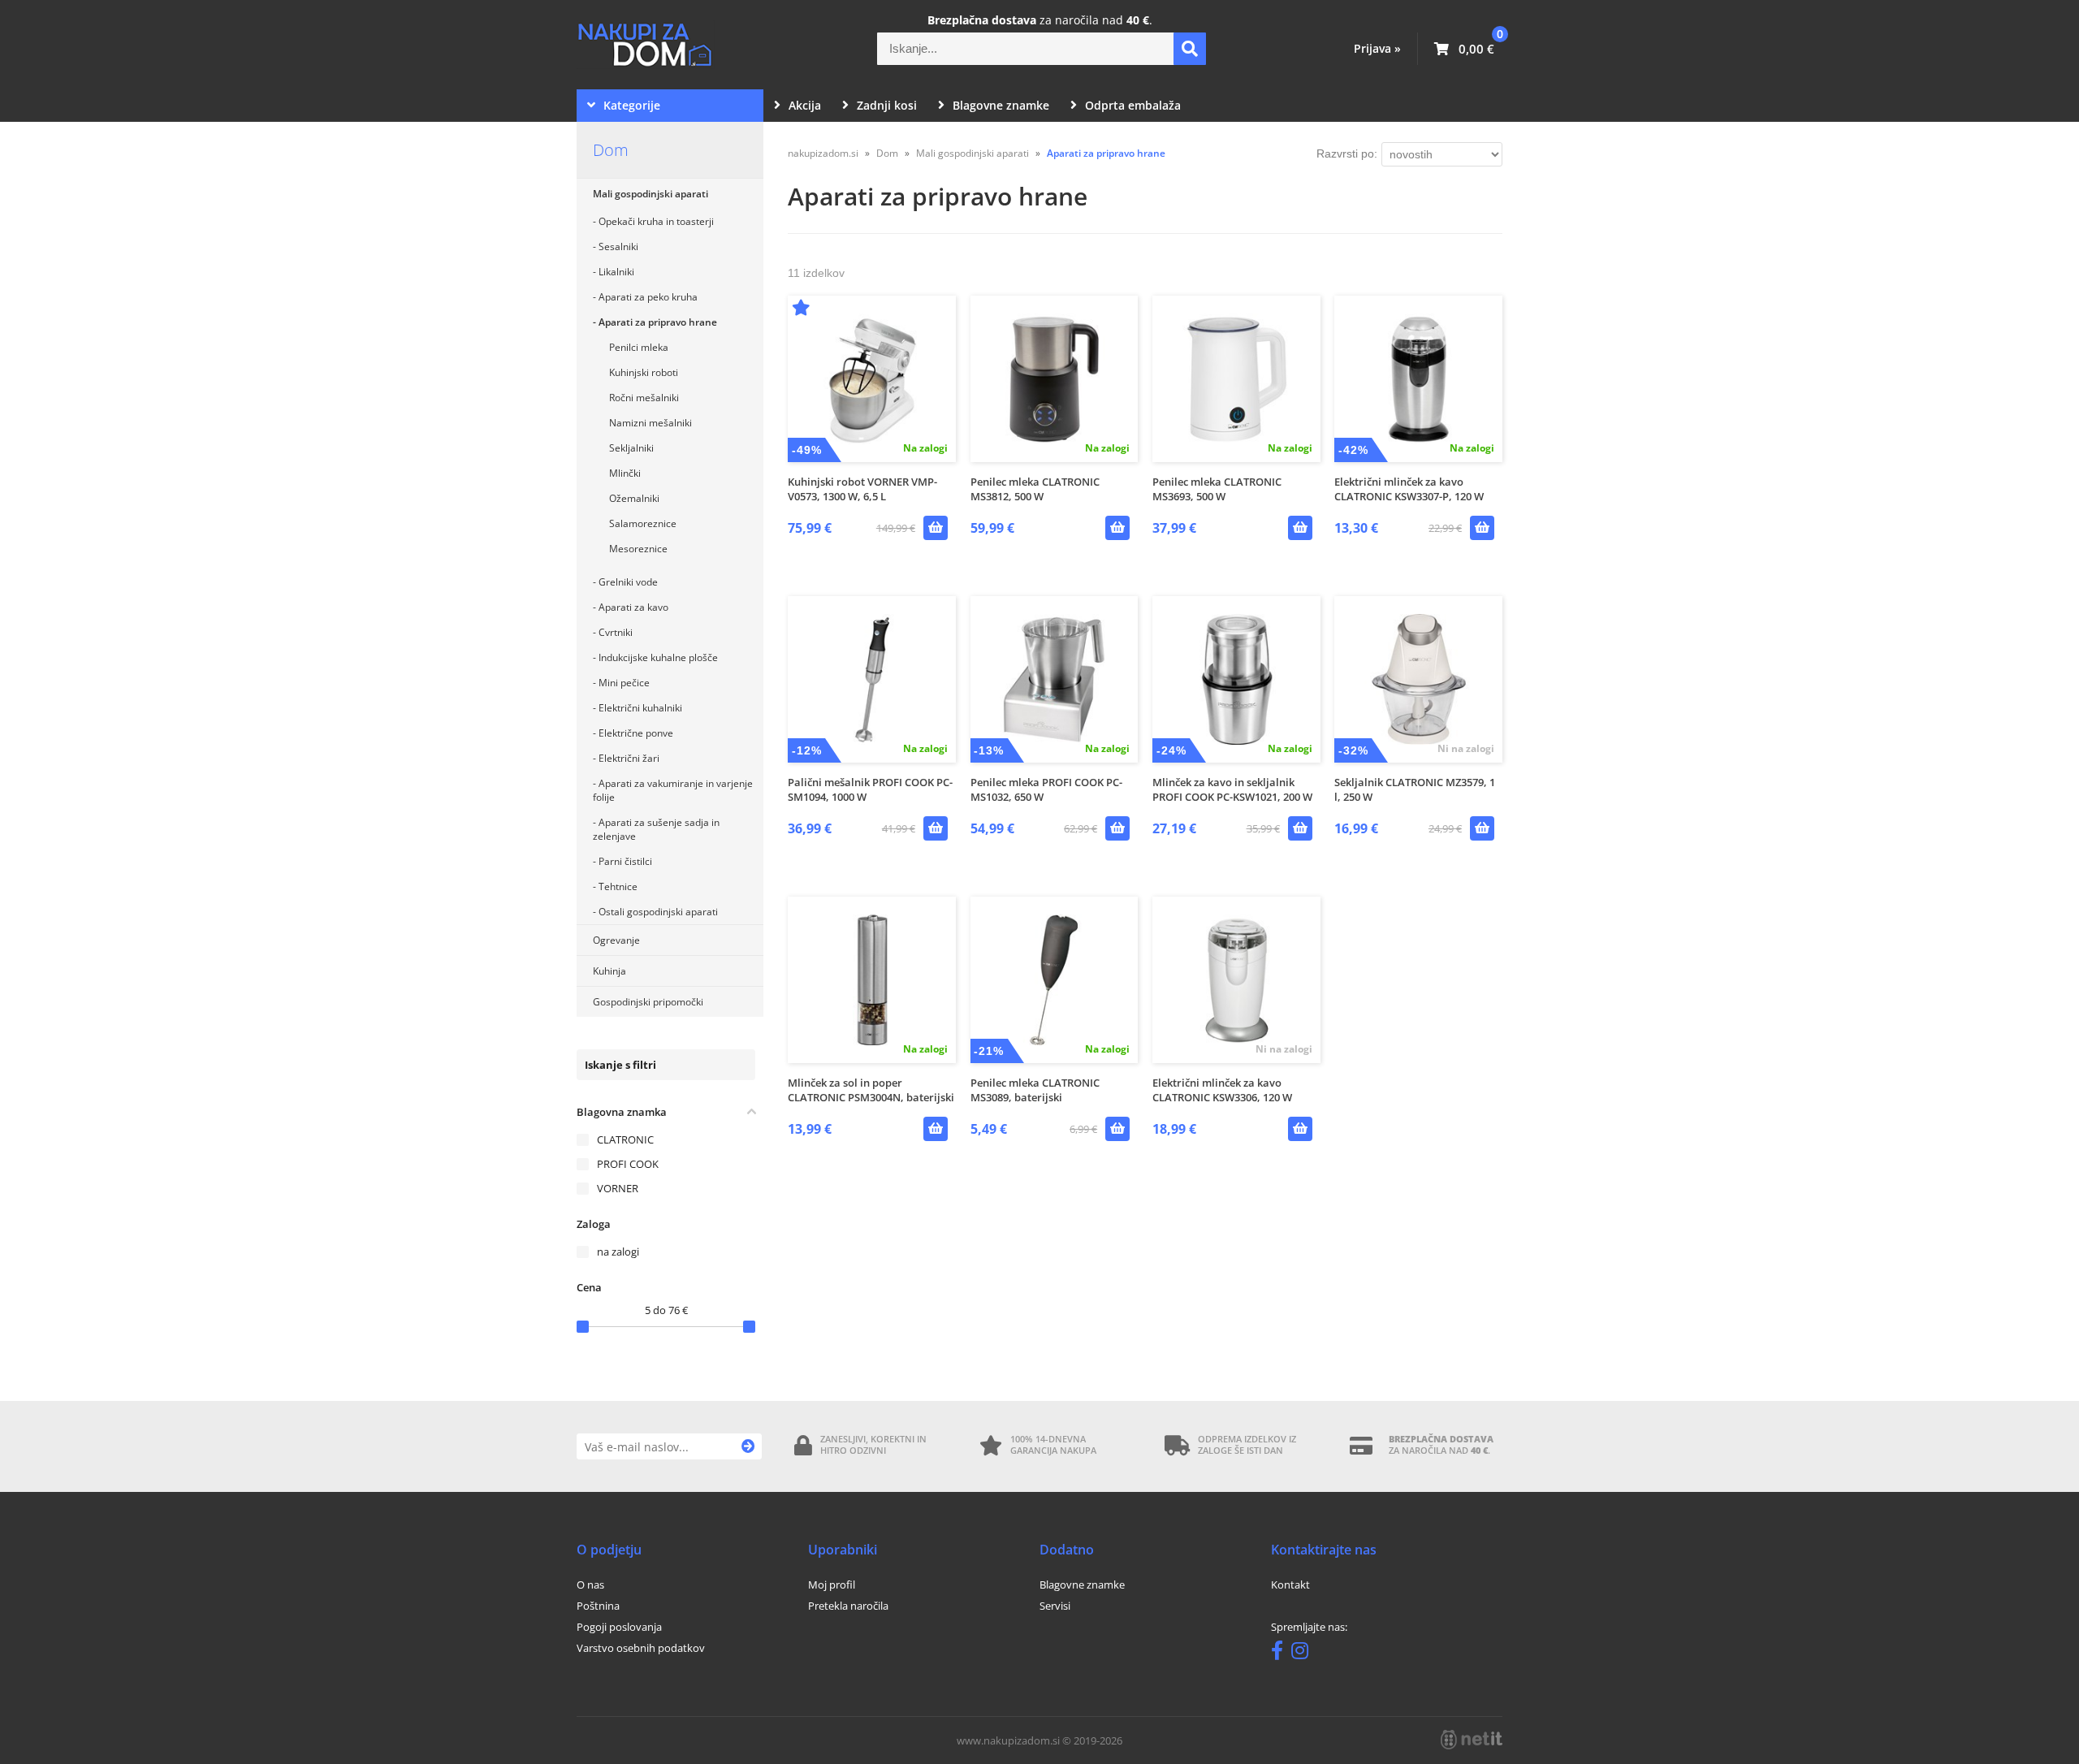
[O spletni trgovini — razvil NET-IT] (1472, 1740)
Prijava (1377, 48)
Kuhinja (609, 971)
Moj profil (832, 1585)
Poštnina (598, 1606)
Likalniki (616, 272)
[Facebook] (1281, 1654)
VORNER (618, 1188)
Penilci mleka (639, 347)
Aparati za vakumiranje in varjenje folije (673, 790)
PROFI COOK (628, 1164)
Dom (611, 150)
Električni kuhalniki (640, 708)
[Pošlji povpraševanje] (1482, 828)
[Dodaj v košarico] (936, 528)
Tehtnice (618, 886)
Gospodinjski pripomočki (648, 1002)
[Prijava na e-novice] (748, 1446)
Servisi (1055, 1606)
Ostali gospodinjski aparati (658, 912)
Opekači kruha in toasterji (656, 221)
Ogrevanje (616, 940)
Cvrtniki (616, 632)
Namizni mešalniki (650, 423)
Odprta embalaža (1133, 105)
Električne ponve (636, 733)
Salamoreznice (643, 523)
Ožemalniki (634, 498)
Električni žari (629, 758)
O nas (590, 1585)
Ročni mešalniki (644, 398)
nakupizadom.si (823, 153)
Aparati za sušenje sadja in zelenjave (656, 829)
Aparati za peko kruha (648, 297)
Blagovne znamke (1001, 105)
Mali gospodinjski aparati (650, 194)
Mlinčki (625, 473)
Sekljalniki (631, 448)
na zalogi (618, 1252)
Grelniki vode (628, 582)
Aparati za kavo (633, 607)
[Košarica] (1464, 49)
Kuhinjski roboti (644, 372)
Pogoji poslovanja (619, 1627)
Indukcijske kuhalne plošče (658, 657)
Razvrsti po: (1347, 153)
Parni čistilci (625, 861)
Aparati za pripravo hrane (658, 322)
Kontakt (1290, 1585)
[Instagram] (1304, 1654)
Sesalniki (618, 246)
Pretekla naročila (848, 1606)
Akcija (805, 105)
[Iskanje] (1190, 49)
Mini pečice (624, 683)
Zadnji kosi (887, 105)
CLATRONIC (625, 1139)
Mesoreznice (638, 549)
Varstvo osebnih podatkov (641, 1648)
